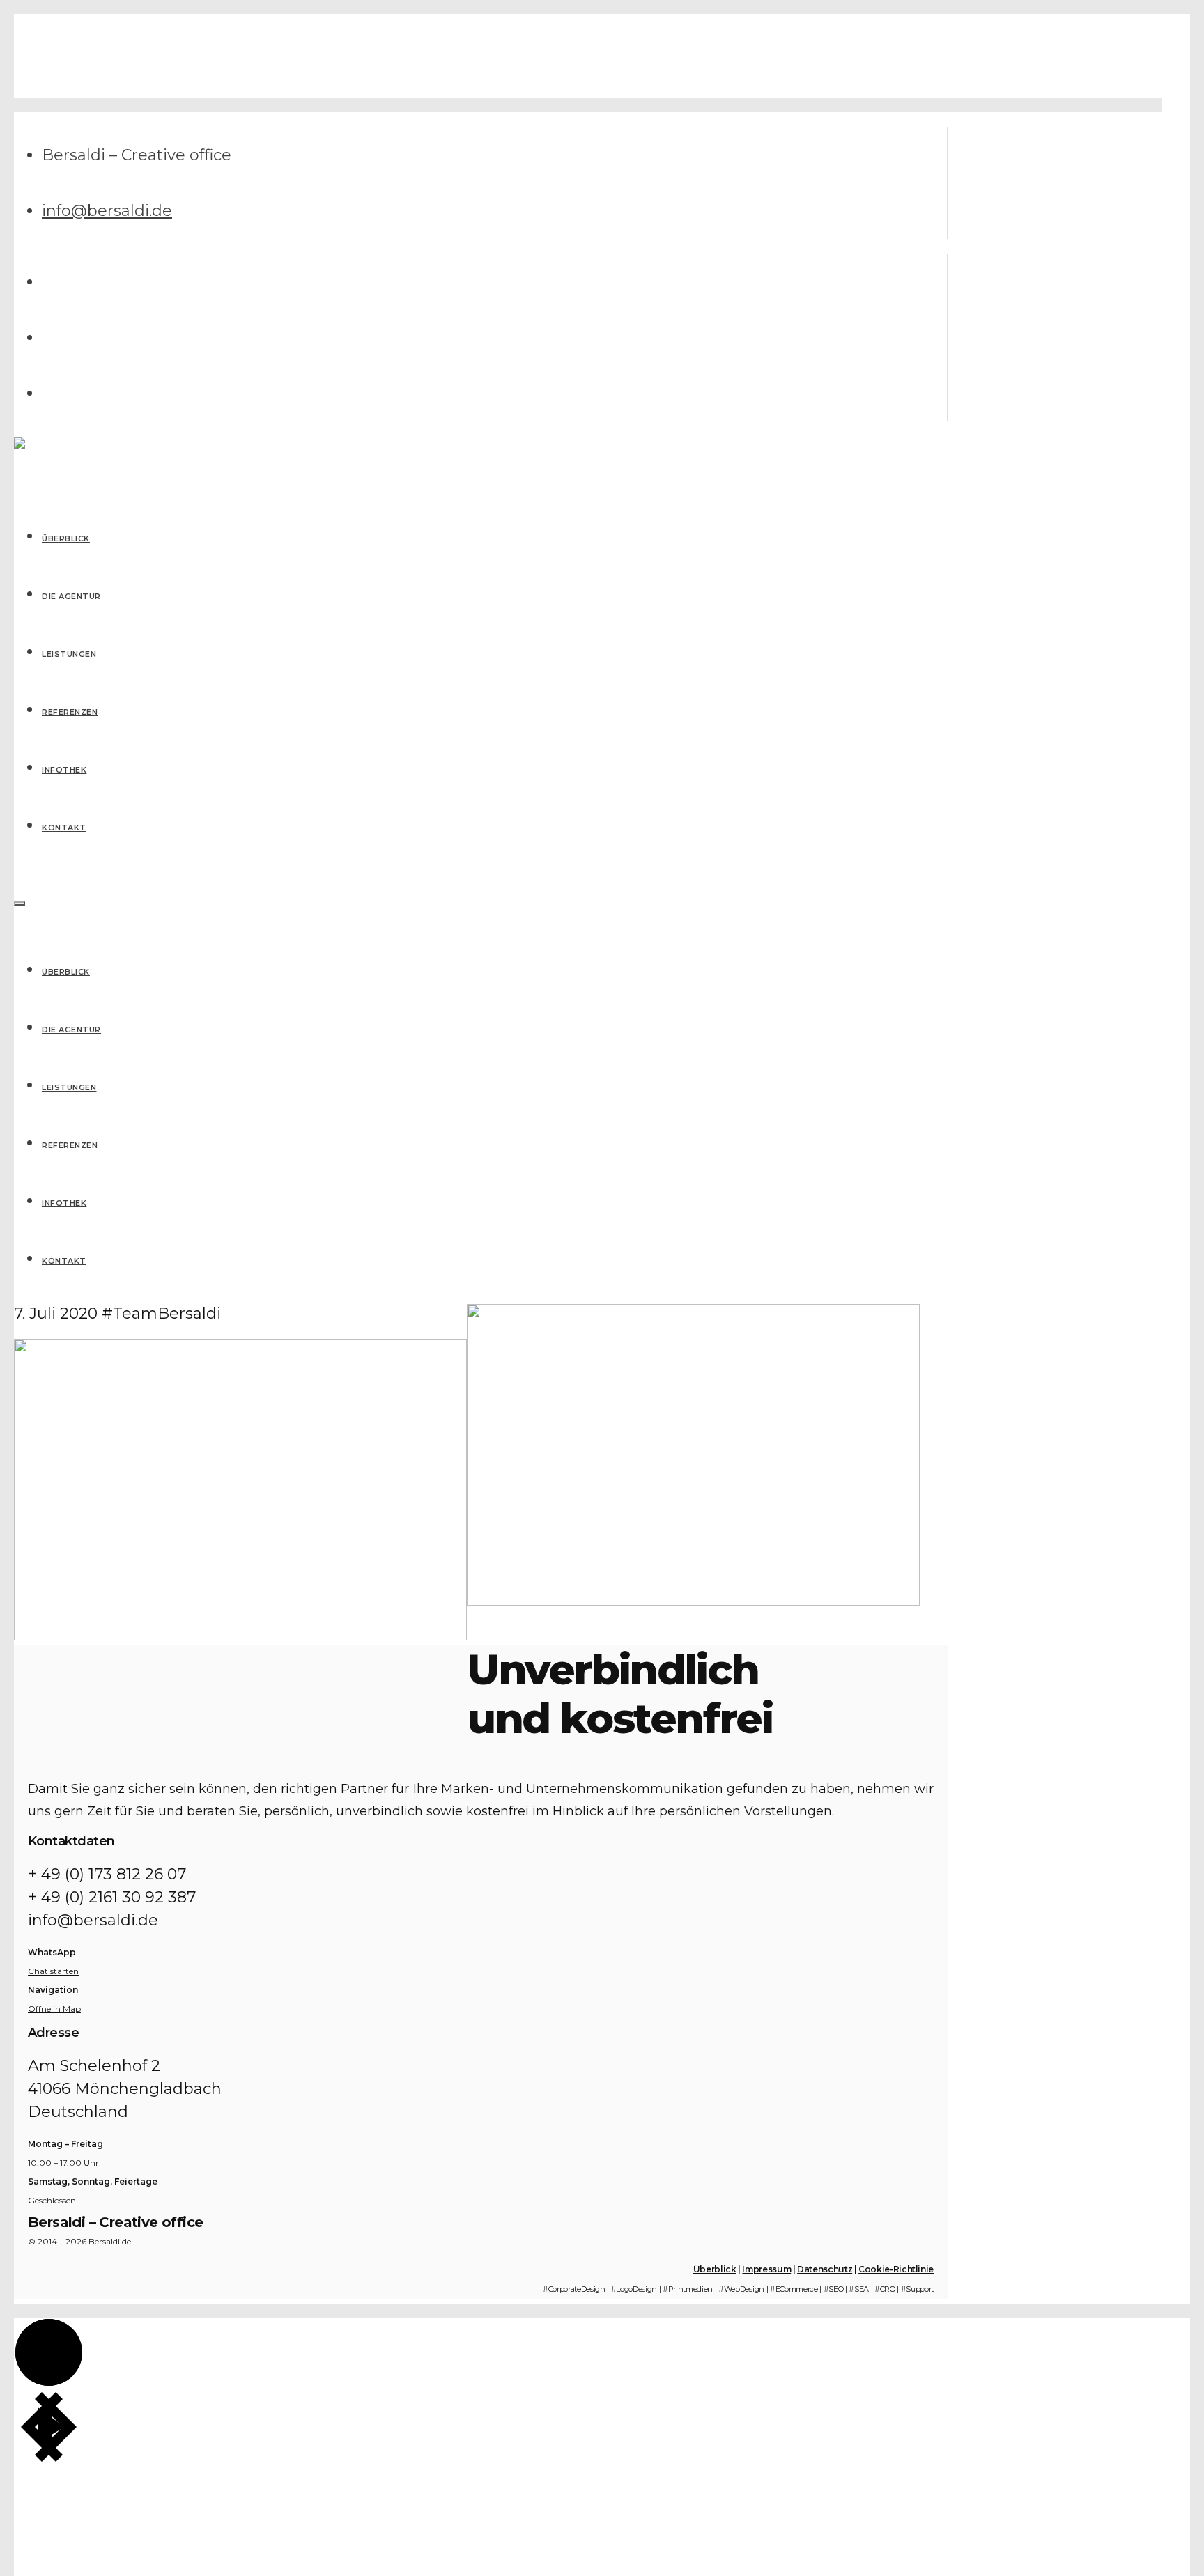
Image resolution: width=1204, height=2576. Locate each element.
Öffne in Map (54, 2009)
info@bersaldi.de (107, 211)
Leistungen (69, 1087)
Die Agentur (71, 1030)
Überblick (66, 972)
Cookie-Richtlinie (896, 2269)
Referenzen (70, 1145)
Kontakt (64, 1261)
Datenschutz (825, 2269)
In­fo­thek (64, 1203)
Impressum (766, 2269)
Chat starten (53, 1971)
